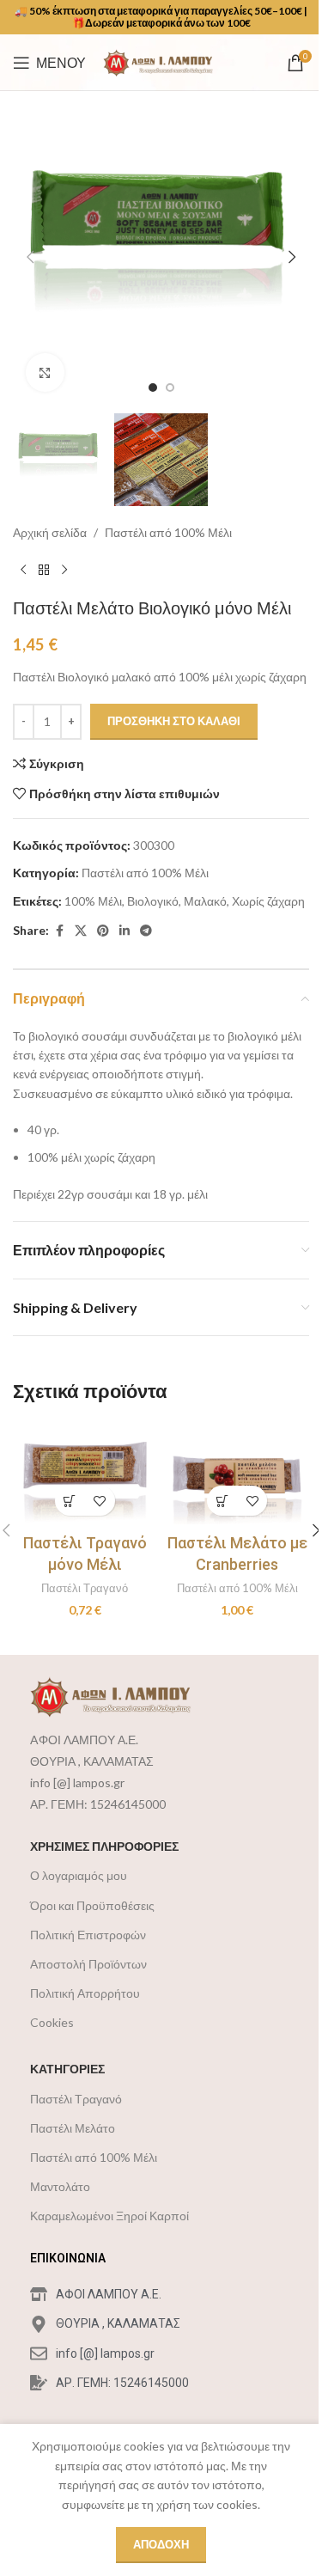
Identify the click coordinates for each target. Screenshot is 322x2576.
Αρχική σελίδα (50, 532)
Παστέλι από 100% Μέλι (168, 532)
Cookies (52, 2022)
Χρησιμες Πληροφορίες (104, 1846)
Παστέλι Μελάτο (73, 2128)
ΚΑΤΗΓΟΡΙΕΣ (67, 2069)
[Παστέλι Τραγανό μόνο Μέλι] (85, 1474)
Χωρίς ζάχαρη (268, 901)
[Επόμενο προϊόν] (64, 571)
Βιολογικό (153, 901)
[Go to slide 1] (153, 388)
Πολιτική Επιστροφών (88, 1935)
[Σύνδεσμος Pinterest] (103, 931)
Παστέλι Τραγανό (85, 1588)
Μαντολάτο (60, 2186)
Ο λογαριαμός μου (79, 1875)
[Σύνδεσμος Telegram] (146, 931)
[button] (30, 257)
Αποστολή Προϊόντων (88, 1964)
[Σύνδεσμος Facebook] (59, 931)
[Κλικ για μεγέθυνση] (45, 372)
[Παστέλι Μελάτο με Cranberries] (238, 1474)
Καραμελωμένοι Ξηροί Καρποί (109, 2216)
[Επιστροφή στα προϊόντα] (44, 571)
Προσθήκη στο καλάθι (174, 721)
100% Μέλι (93, 901)
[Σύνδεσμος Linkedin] (125, 931)
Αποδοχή (161, 2544)
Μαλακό (205, 901)
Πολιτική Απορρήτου (85, 1993)
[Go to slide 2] (170, 388)
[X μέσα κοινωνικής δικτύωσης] (81, 931)
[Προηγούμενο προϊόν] (23, 571)
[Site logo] (163, 61)
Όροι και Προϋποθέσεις (92, 1905)
